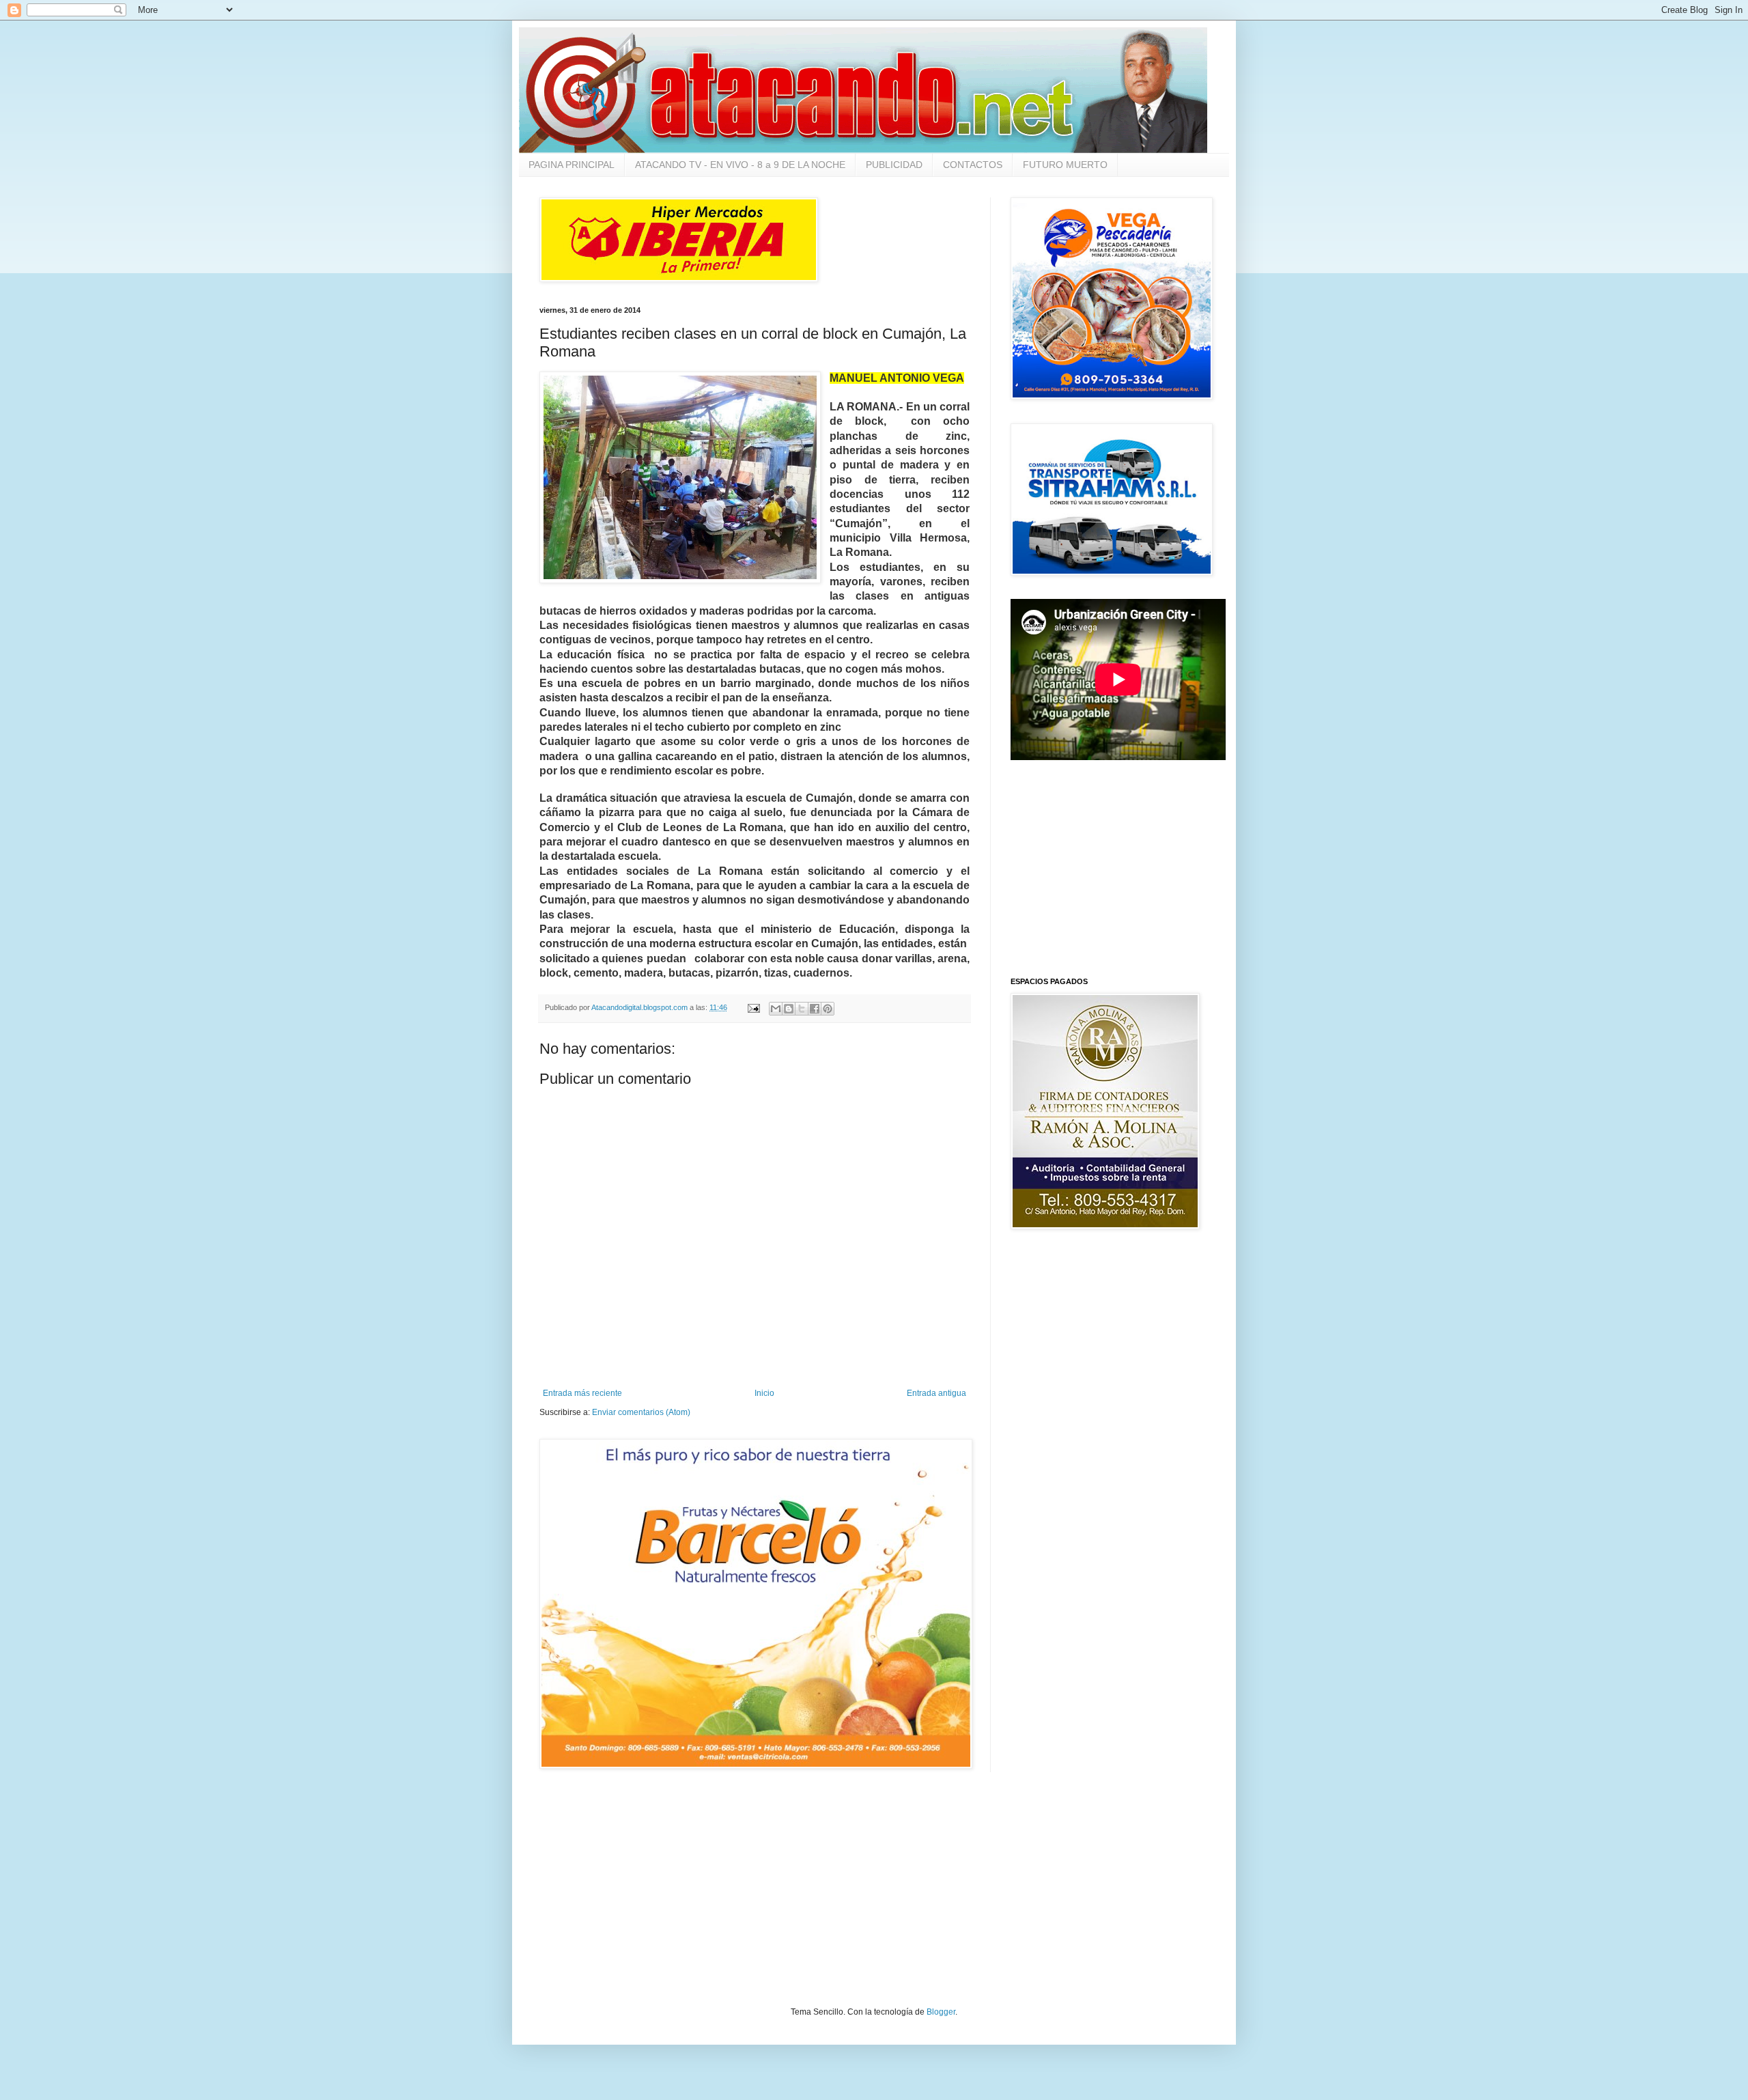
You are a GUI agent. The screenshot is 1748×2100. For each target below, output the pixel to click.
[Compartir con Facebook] (815, 1009)
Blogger (941, 2012)
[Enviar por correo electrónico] (776, 1009)
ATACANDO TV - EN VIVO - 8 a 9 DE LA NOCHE (740, 165)
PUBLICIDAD (894, 165)
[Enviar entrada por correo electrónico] (753, 1007)
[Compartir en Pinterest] (828, 1009)
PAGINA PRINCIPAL (572, 165)
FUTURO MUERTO (1065, 165)
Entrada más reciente (582, 1393)
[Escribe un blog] (789, 1009)
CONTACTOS (973, 165)
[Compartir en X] (802, 1009)
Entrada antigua (936, 1393)
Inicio (764, 1393)
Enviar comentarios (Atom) (641, 1412)
